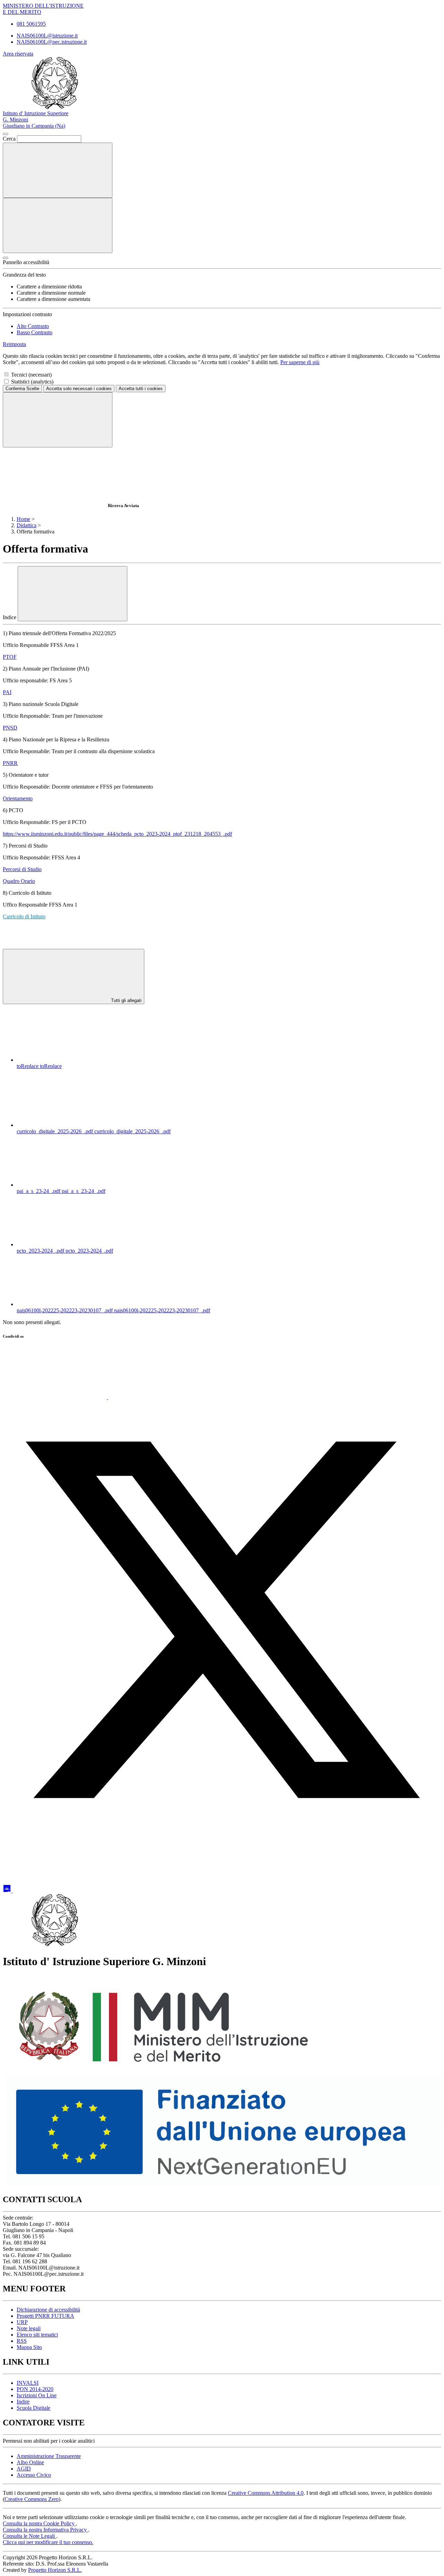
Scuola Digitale (33, 2408)
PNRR (10, 763)
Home (23, 519)
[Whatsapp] (55, 1397)
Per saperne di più (300, 362)
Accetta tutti (141, 389)
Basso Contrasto (35, 332)
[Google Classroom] (8, 1891)
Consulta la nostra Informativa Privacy (45, 2530)
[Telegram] (65, 1891)
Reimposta (14, 344)
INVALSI (28, 2383)
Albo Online (30, 2462)
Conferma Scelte (22, 389)
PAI (7, 692)
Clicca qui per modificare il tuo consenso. (48, 2542)
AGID (24, 2469)
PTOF (10, 657)
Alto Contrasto (33, 326)
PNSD (10, 728)
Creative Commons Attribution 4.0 (266, 2493)
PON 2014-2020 (35, 2389)
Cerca (9, 139)
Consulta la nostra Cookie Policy (39, 2523)
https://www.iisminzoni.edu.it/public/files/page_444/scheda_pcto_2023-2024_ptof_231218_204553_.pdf (117, 834)
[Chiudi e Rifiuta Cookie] (58, 420)
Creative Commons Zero (32, 2499)
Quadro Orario (19, 881)
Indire (23, 2402)
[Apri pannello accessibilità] (6, 258)
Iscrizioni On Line (37, 2395)
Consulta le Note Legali (29, 2536)
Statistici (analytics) (32, 382)
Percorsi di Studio (22, 869)
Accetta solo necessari (79, 389)
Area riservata (18, 54)
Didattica (27, 525)
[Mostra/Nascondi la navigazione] (58, 225)
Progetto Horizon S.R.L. (55, 2570)
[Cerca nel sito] (58, 170)
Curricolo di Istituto (24, 916)
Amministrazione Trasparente (49, 2456)
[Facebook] (160, 1397)
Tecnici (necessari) (31, 375)
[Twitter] (222, 1837)
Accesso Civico (34, 2475)
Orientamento (18, 798)
